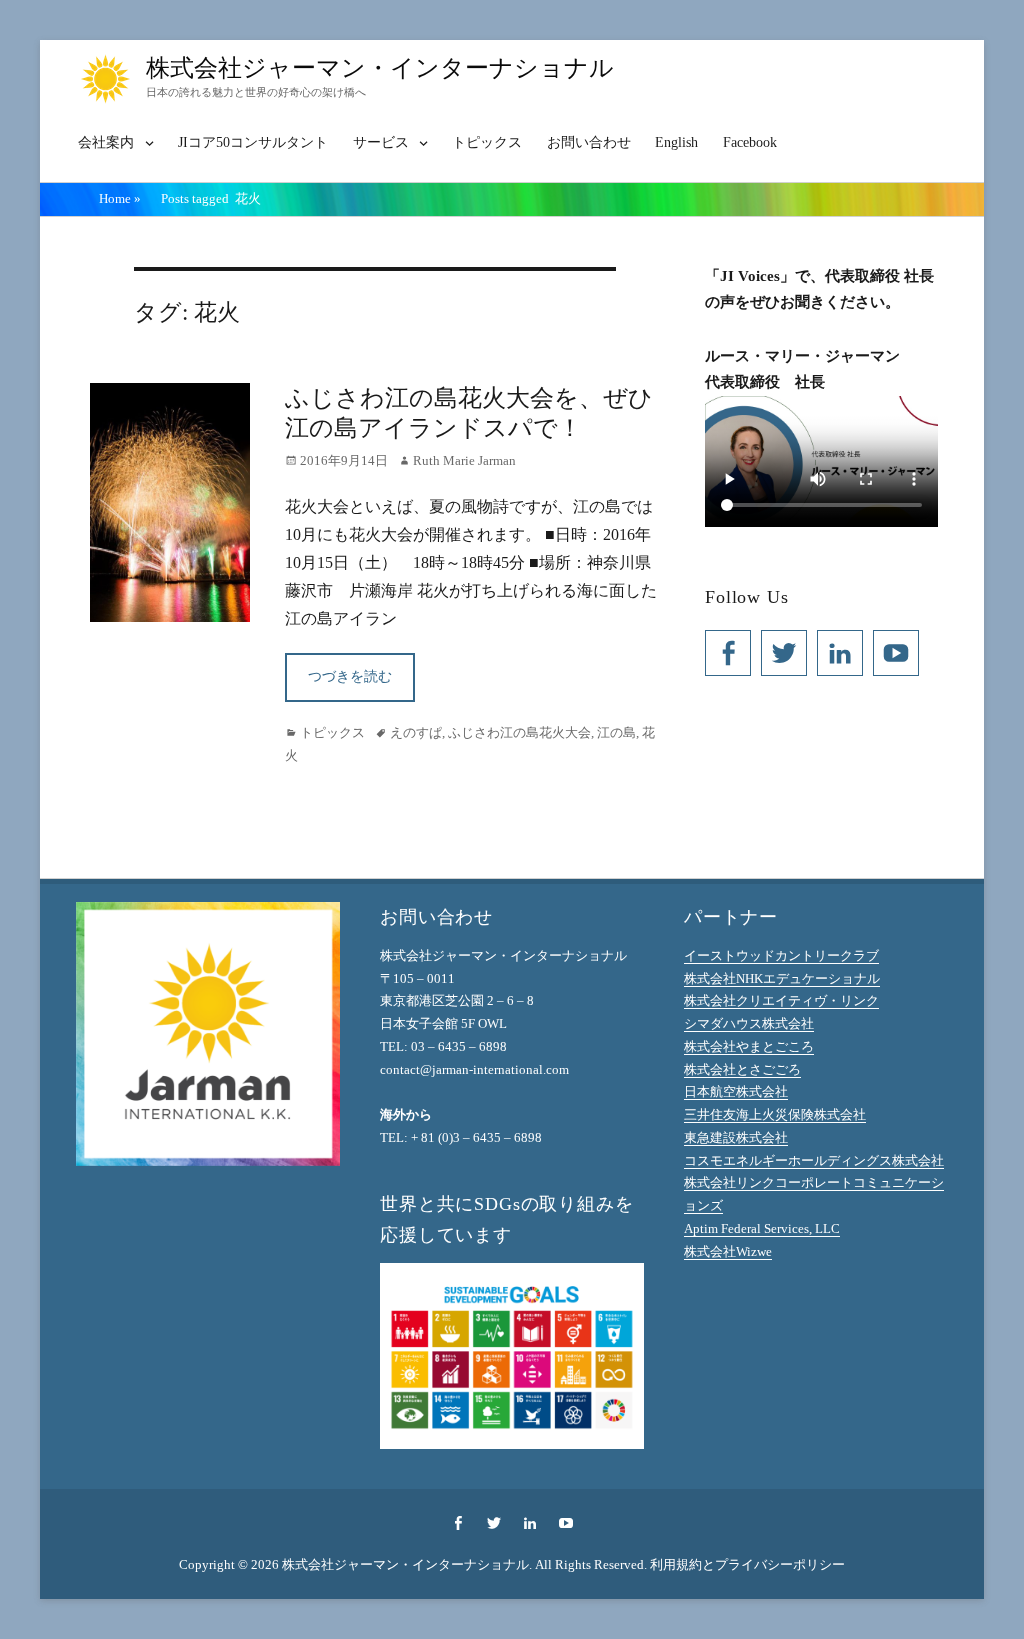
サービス (381, 142)
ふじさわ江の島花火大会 (519, 732)
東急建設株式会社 (736, 1137)
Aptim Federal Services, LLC (762, 1228)
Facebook (750, 142)
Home (120, 198)
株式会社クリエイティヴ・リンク (781, 1000)
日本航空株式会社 (736, 1091)
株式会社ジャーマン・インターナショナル (380, 68)
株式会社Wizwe (728, 1251)
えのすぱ (416, 732)
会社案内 (106, 142)
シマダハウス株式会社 (749, 1023)
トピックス (487, 142)
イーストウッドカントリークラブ (781, 955)
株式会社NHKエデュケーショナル (782, 978)
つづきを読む (350, 676)
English (676, 142)
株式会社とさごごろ (742, 1069)
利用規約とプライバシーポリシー (747, 1564)
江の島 (616, 732)
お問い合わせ (589, 142)
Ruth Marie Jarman (464, 460)
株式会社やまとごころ (749, 1046)
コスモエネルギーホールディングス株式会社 (814, 1160)
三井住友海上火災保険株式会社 (775, 1114)
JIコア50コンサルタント (253, 142)
